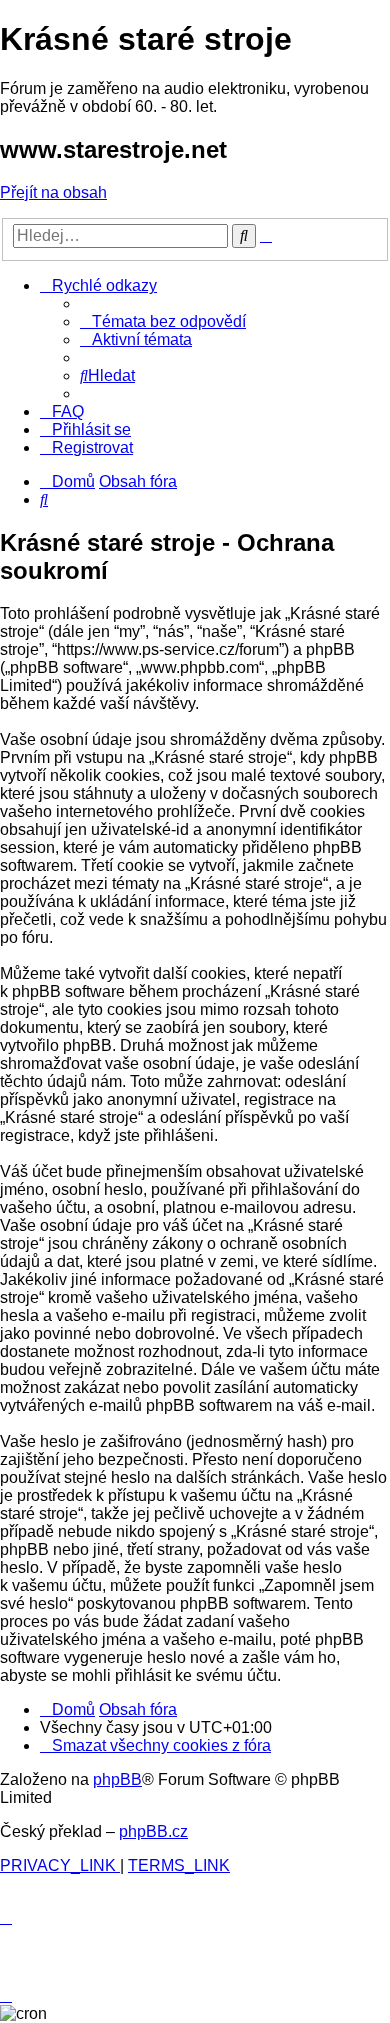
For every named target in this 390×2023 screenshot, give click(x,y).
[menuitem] (163, 321)
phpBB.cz (153, 1831)
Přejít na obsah (53, 192)
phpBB (117, 1779)
